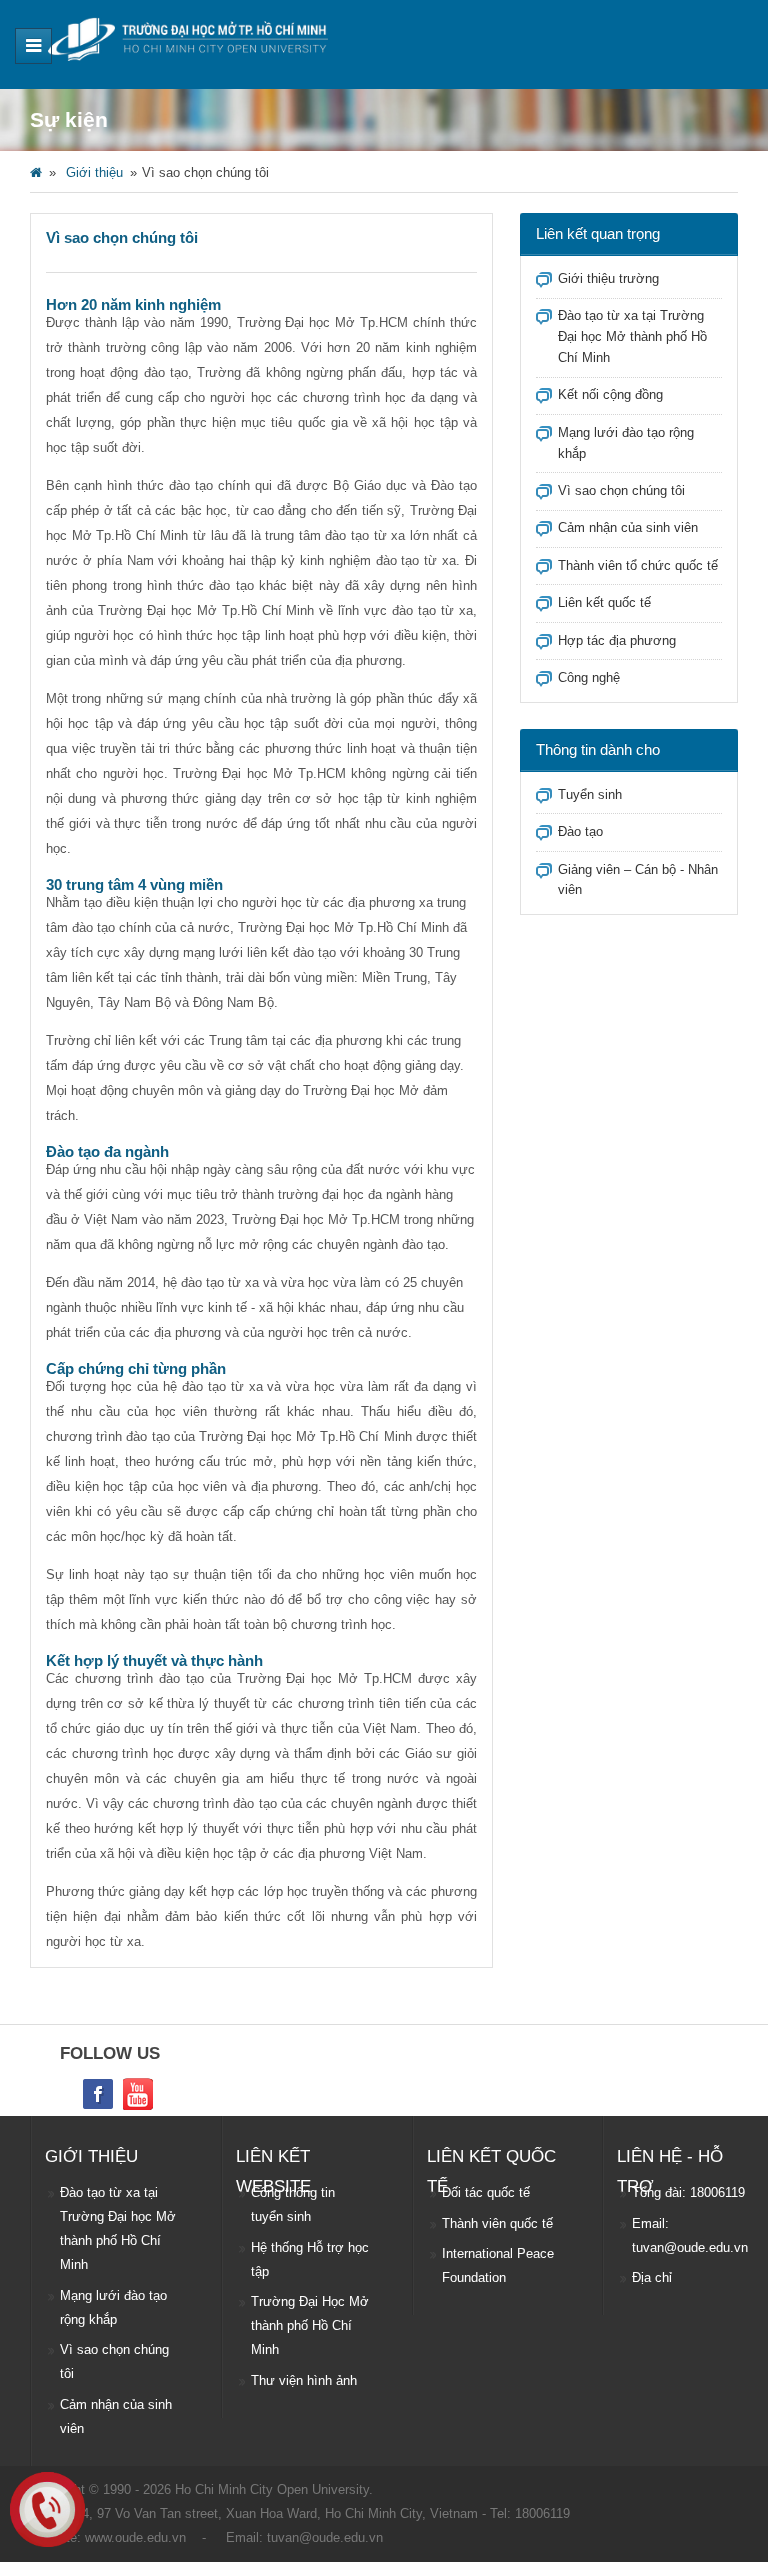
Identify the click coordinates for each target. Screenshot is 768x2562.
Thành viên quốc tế (497, 2223)
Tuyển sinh (590, 794)
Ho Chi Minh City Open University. (274, 2489)
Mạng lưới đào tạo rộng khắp (113, 2307)
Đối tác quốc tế (486, 2192)
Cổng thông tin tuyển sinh (293, 2204)
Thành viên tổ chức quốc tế (638, 565)
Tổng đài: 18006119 (688, 2192)
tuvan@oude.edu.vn (325, 2537)
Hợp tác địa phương (617, 640)
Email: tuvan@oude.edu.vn (690, 2235)
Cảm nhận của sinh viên (628, 527)
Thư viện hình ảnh (304, 2380)
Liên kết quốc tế (604, 602)
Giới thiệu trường (608, 278)
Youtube (138, 2094)
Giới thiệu (94, 172)
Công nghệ (589, 677)
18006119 (542, 2513)
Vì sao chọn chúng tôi (621, 490)
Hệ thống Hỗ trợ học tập (310, 2259)
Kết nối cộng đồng (610, 394)
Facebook (98, 2094)
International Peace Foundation (498, 2265)
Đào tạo (580, 831)
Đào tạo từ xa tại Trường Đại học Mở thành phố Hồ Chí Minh (632, 336)
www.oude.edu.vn (135, 2537)
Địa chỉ (652, 2277)
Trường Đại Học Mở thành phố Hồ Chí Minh (310, 2325)
